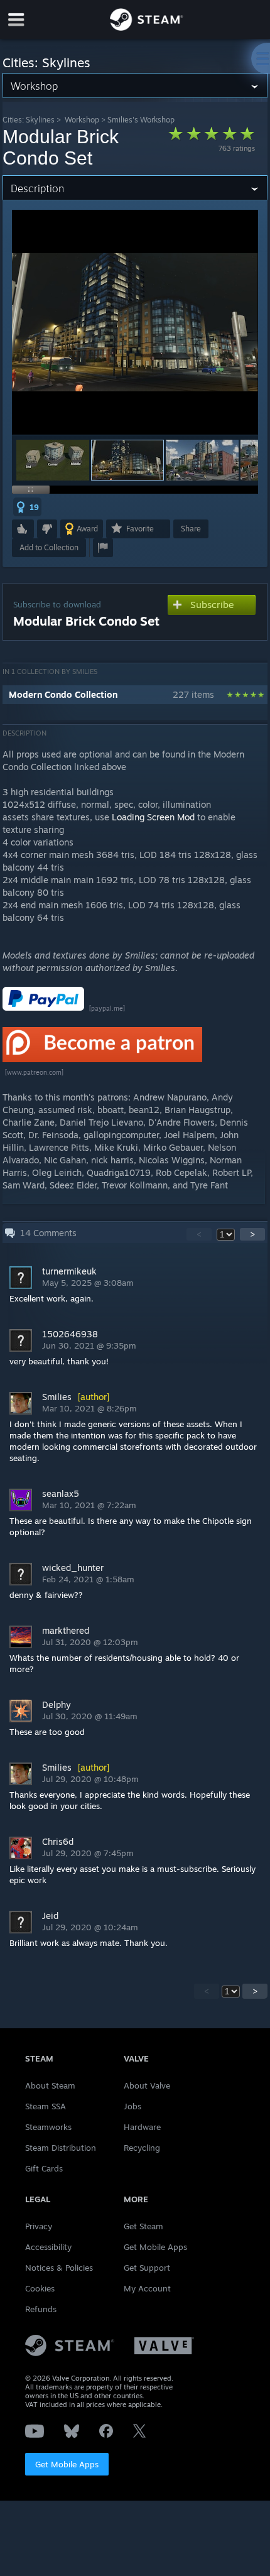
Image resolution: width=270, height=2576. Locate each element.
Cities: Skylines (29, 120)
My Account (147, 2288)
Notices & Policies (59, 2268)
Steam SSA (46, 2106)
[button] (53, 460)
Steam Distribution (61, 2148)
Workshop (82, 120)
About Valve (147, 2085)
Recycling (142, 2148)
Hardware (142, 2127)
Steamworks (48, 2127)
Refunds (41, 2309)
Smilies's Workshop (141, 120)
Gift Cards (44, 2168)
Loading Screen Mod (154, 817)
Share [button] (191, 529)
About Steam (50, 2085)
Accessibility (48, 2247)
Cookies (40, 2288)
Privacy (39, 2226)
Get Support (147, 2268)
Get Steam (143, 2226)
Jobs (132, 2106)
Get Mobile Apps (67, 2464)
